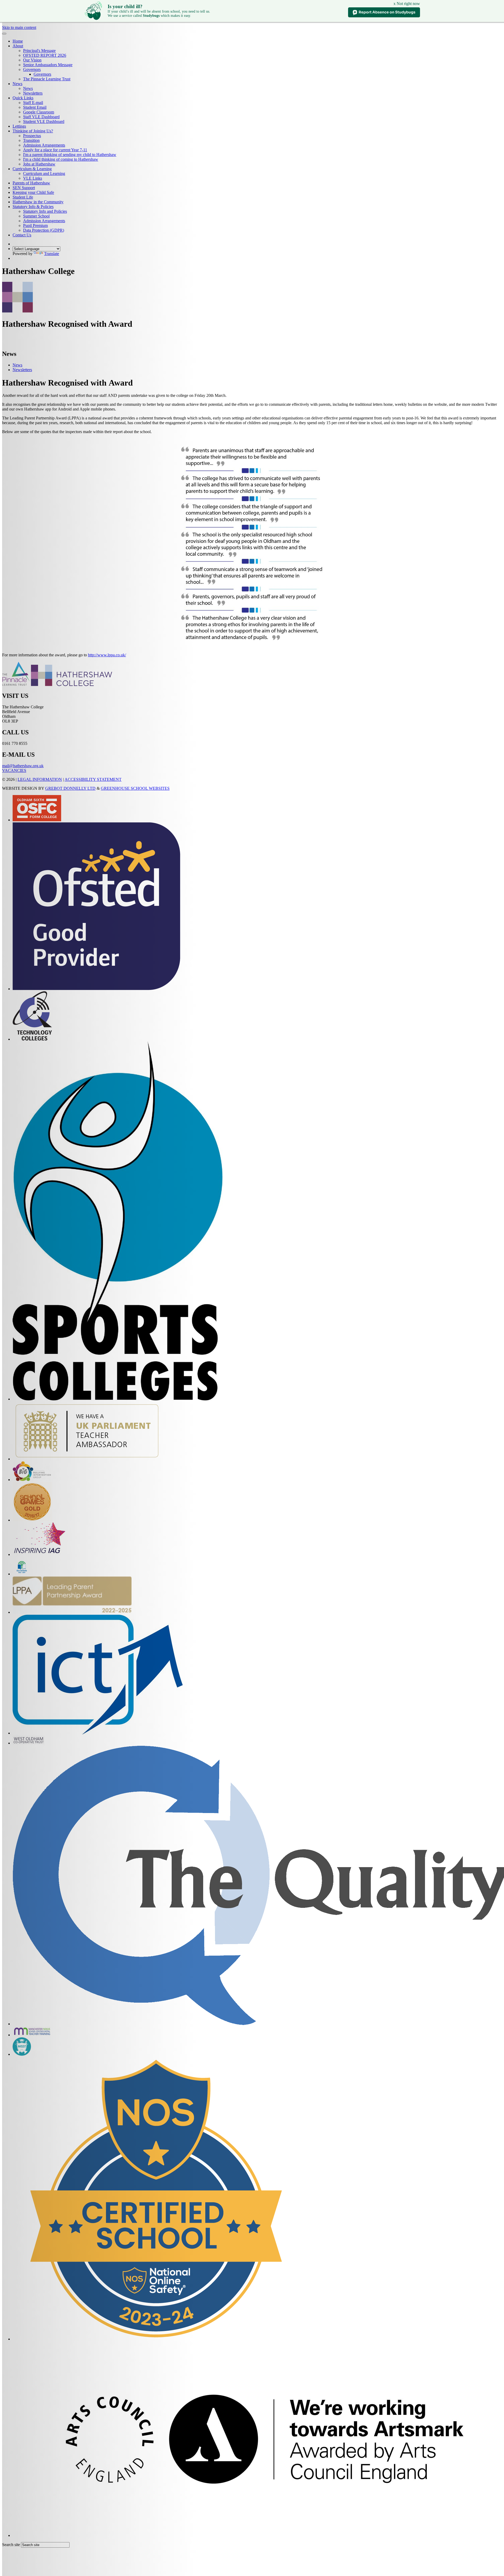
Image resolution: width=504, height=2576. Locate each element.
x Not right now (407, 4)
